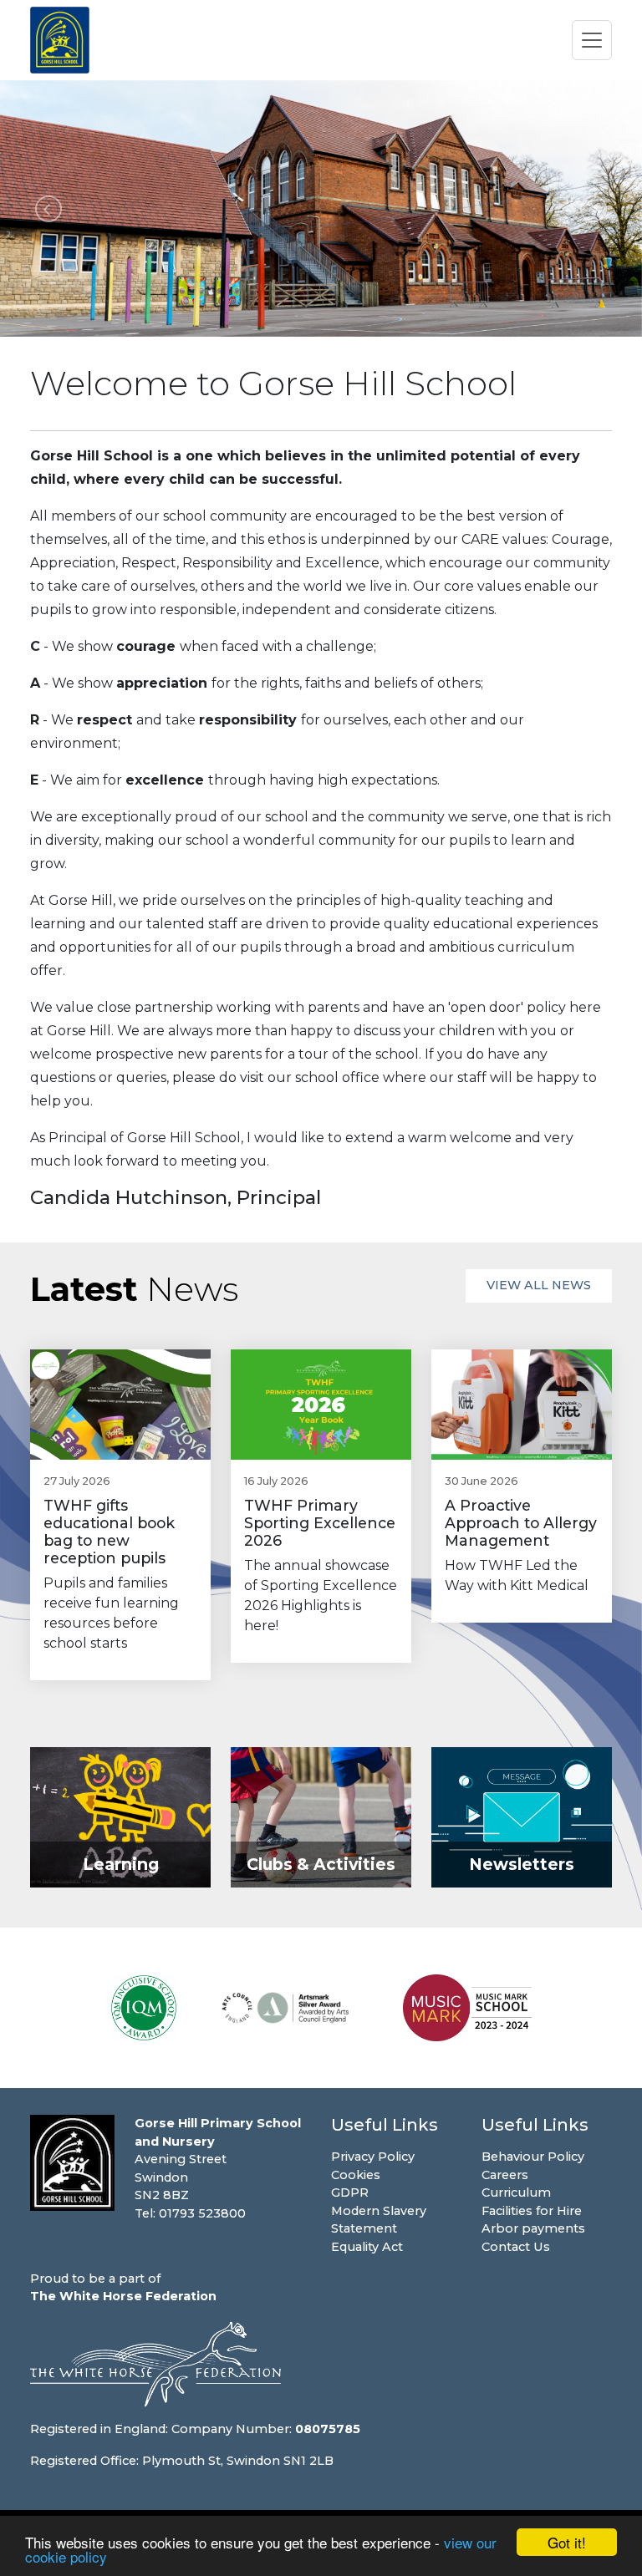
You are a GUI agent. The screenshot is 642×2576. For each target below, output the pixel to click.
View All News (539, 1285)
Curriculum (516, 2192)
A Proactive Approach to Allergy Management (521, 1523)
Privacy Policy (373, 2157)
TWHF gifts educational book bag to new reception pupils (109, 1532)
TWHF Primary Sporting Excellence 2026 (320, 1523)
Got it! (567, 2542)
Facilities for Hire (532, 2211)
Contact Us (516, 2247)
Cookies (356, 2175)
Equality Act (367, 2247)
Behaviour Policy (533, 2157)
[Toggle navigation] (592, 40)
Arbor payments (533, 2228)
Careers (505, 2175)
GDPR (350, 2192)
